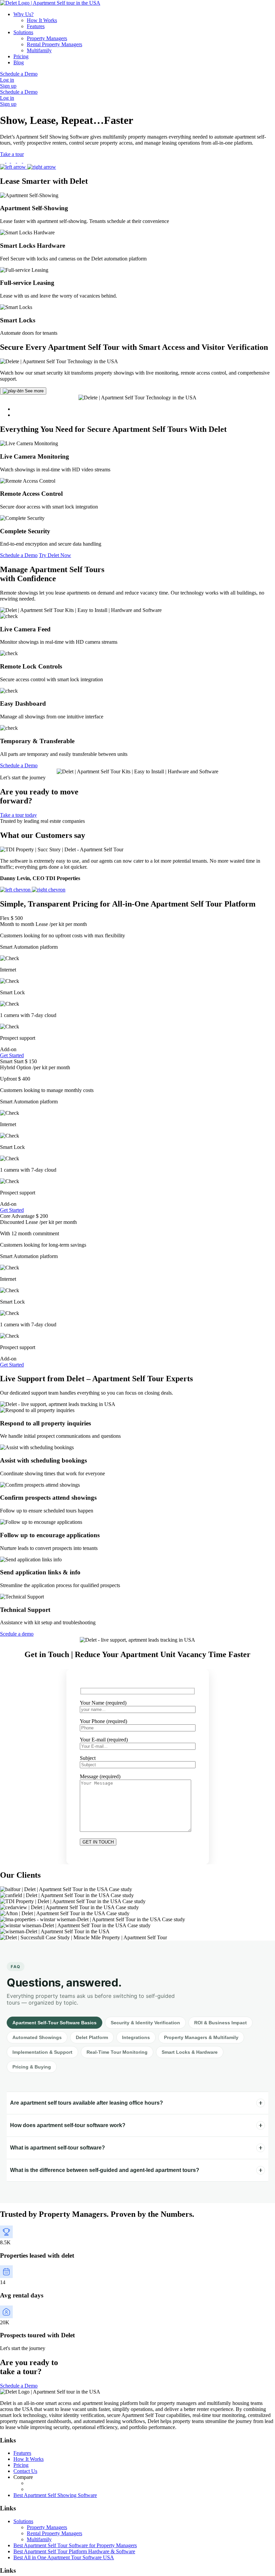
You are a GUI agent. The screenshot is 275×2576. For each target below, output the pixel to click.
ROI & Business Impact (221, 2023)
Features (36, 26)
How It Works (42, 20)
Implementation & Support (42, 2052)
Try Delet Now (55, 555)
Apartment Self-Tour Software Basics (54, 2023)
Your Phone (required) (103, 1721)
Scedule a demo (17, 1634)
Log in (7, 80)
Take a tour (12, 154)
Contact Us (25, 2471)
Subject (88, 1758)
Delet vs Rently (43, 2483)
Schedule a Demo (19, 74)
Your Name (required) (103, 1702)
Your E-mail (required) (104, 1739)
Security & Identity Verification (145, 2023)
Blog (19, 62)
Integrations (136, 2037)
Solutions (23, 32)
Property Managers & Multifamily (201, 2037)
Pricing (21, 56)
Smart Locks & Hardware (190, 2052)
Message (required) (100, 1776)
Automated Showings (37, 2037)
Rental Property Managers (54, 44)
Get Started (12, 1055)
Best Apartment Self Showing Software (55, 2495)
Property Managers (47, 38)
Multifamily (39, 50)
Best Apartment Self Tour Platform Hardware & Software (74, 2551)
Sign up (8, 86)
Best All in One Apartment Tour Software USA (64, 2557)
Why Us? (23, 14)
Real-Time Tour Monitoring (117, 2052)
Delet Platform (92, 2037)
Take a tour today (18, 815)
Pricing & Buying (32, 2067)
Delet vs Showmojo (48, 2489)
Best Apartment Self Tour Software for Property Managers (75, 2545)
